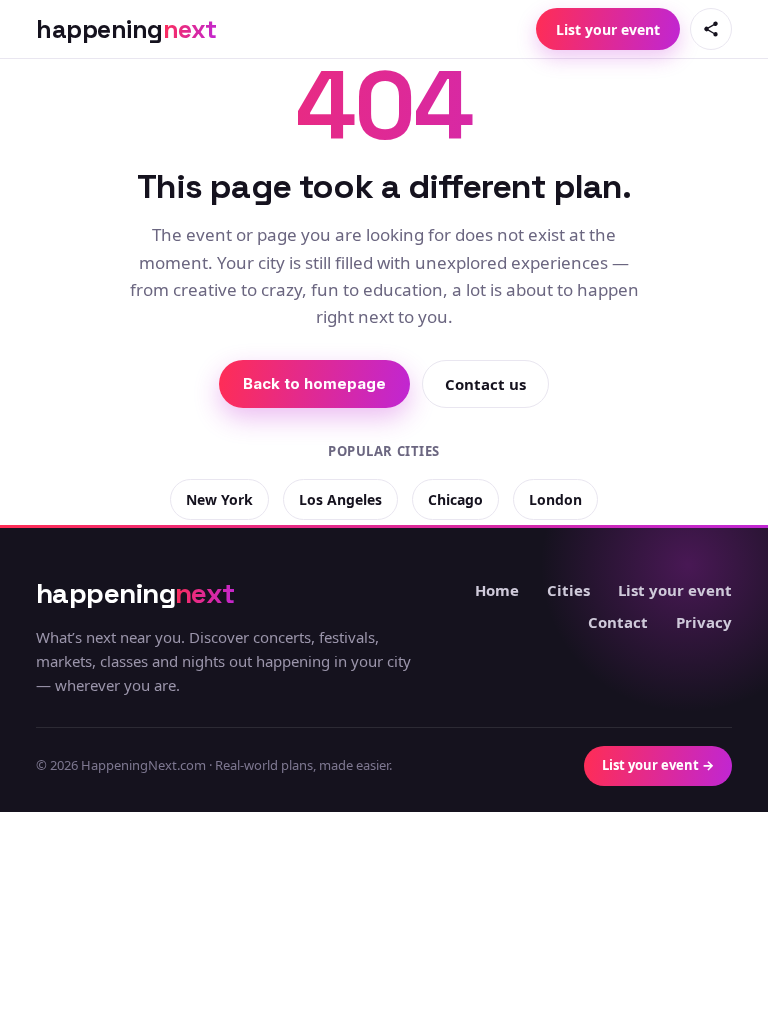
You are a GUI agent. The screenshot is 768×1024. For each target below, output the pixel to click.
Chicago (455, 499)
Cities (568, 590)
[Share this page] (711, 29)
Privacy (704, 622)
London (555, 499)
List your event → (658, 765)
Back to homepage (314, 383)
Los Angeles (340, 499)
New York (219, 499)
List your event (608, 29)
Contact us (485, 384)
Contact (618, 622)
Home (497, 590)
